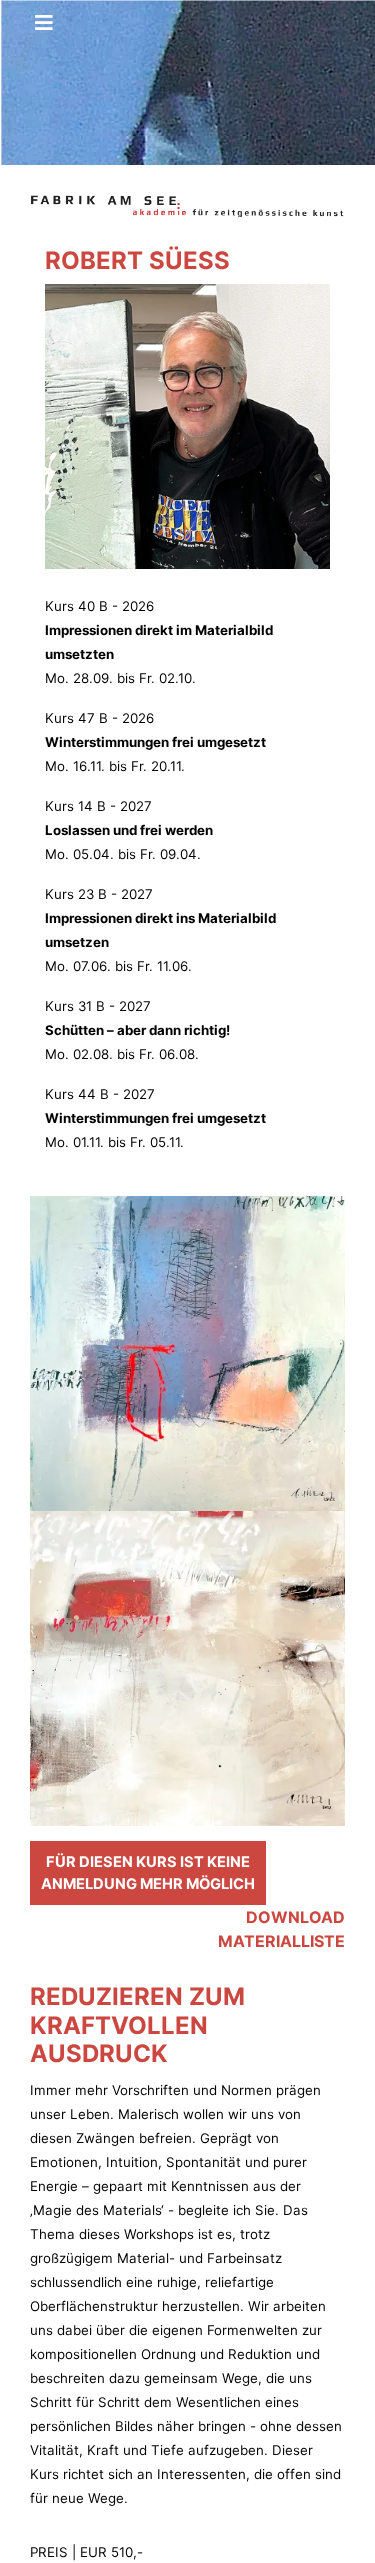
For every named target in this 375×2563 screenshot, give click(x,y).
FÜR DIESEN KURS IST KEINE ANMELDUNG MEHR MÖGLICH (148, 1873)
